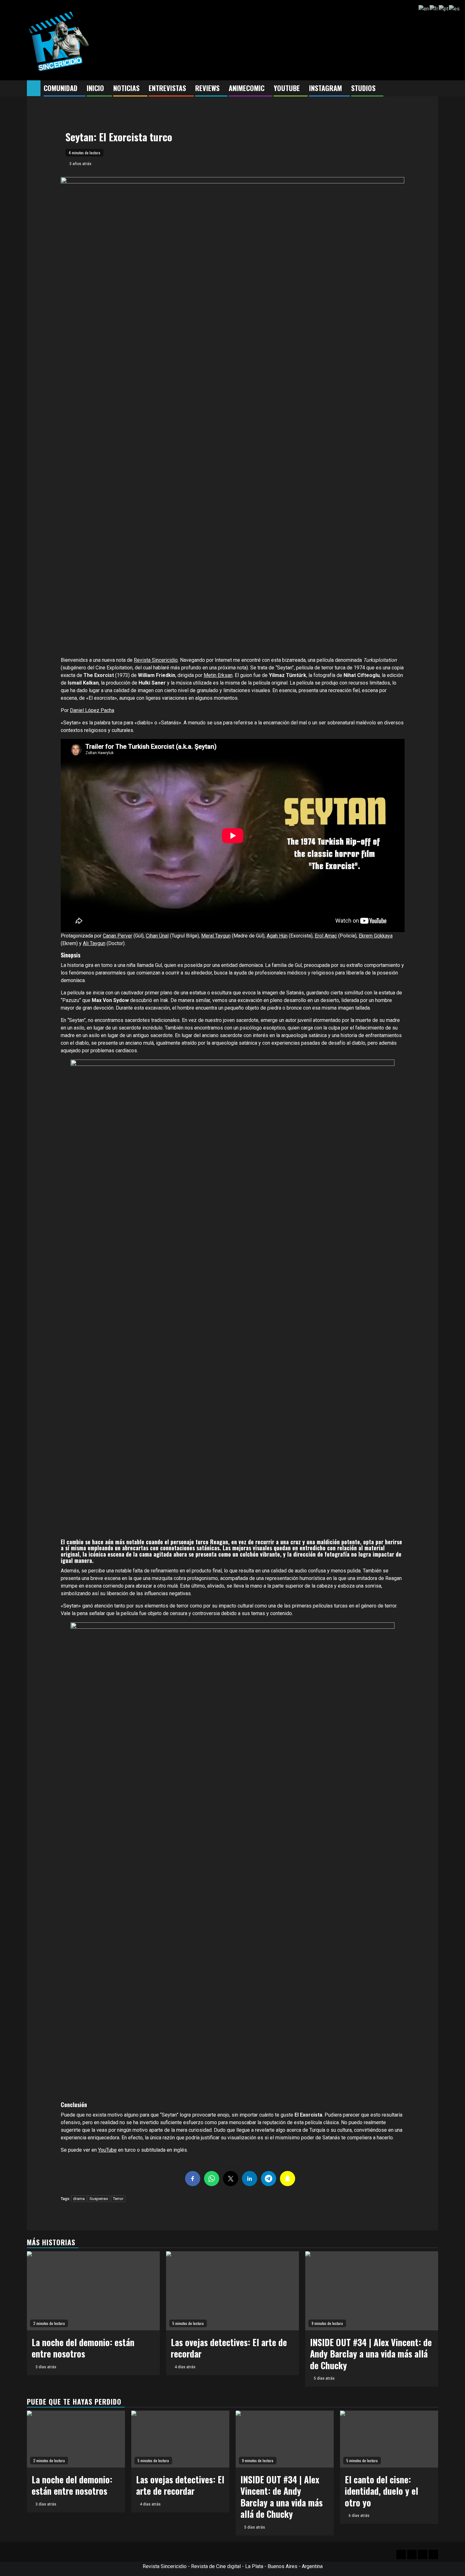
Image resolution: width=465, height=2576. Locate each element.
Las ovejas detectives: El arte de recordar (229, 2348)
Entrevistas (167, 88)
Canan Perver (118, 936)
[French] (434, 8)
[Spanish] (455, 8)
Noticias (126, 88)
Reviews (207, 88)
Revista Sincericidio (156, 660)
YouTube (107, 2150)
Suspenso (99, 2199)
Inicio (95, 88)
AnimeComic (247, 88)
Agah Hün (277, 936)
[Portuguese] (444, 8)
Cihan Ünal (157, 936)
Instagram (325, 88)
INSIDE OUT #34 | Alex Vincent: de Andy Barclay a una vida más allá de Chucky (371, 2354)
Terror (118, 2199)
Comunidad (61, 88)
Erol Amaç (326, 936)
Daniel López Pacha (92, 710)
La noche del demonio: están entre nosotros (83, 2348)
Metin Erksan (218, 675)
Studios (363, 88)
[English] (424, 8)
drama (79, 2199)
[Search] (434, 89)
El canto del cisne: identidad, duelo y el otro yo (381, 2491)
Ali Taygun (94, 943)
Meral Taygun (216, 936)
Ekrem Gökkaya (376, 936)
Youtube (287, 88)
